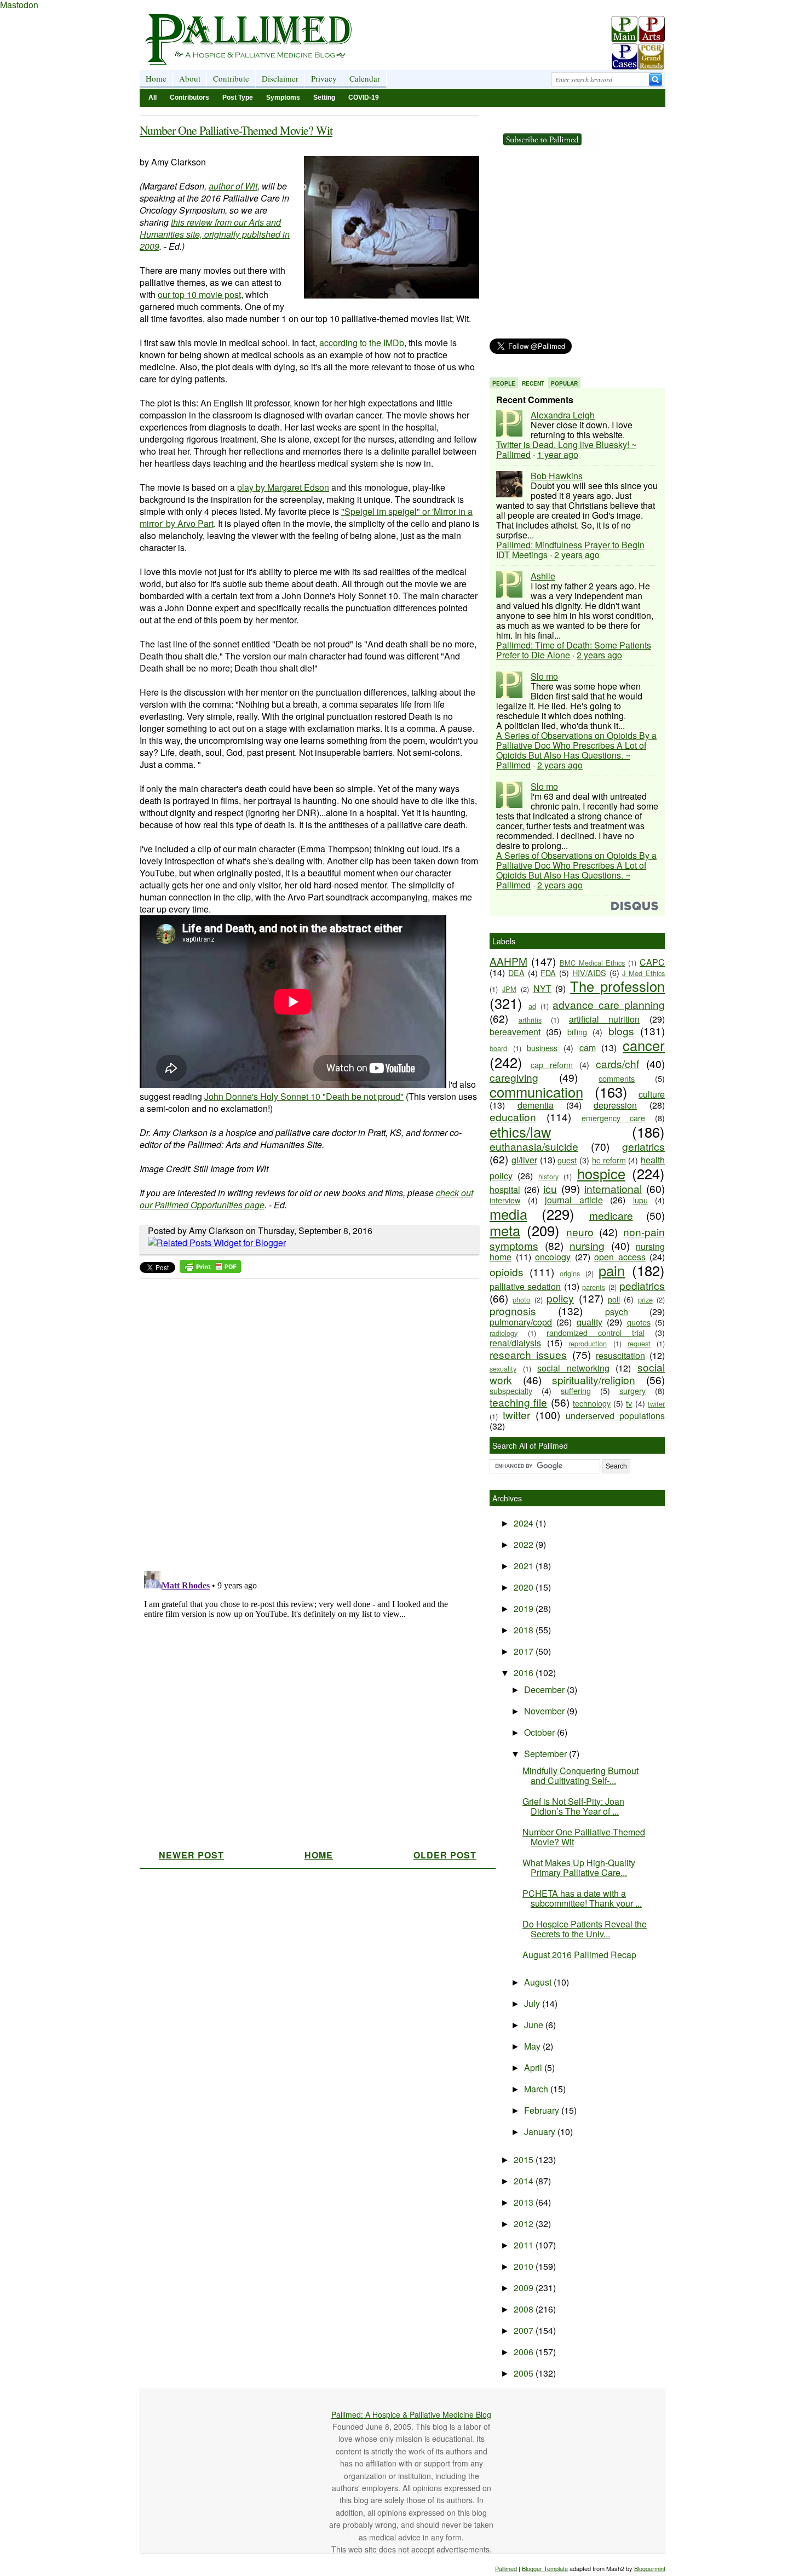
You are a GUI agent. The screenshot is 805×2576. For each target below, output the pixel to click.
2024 (525, 1523)
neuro (580, 1232)
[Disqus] (303, 1421)
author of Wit (233, 186)
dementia (536, 1105)
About (190, 78)
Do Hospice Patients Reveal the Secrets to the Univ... (585, 1929)
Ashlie (543, 576)
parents (594, 1287)
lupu (640, 1200)
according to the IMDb (362, 343)
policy (560, 1298)
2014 (525, 2181)
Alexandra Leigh (563, 415)
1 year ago (558, 454)
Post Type (238, 97)
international (613, 1188)
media (508, 1214)
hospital (505, 1189)
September (547, 1754)
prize (645, 1300)
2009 (525, 2288)
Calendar (365, 78)
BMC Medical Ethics (593, 963)
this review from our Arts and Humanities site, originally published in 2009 (215, 234)
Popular (564, 383)
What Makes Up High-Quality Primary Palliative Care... (579, 1868)
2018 (525, 1630)
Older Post (445, 1855)
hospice (601, 1173)
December (545, 1689)
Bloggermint (650, 2568)
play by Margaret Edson (283, 487)
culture (652, 1094)
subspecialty (511, 1390)
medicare (611, 1215)
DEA (516, 973)
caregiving (514, 1077)
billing (577, 1032)
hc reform (609, 1160)
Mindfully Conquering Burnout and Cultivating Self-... (580, 1775)
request (639, 1343)
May (533, 2046)
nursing (587, 1245)
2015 (525, 2159)
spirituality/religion (594, 1379)
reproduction (588, 1343)
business (542, 1048)
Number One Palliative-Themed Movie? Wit (236, 130)
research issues (528, 1354)
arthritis (530, 1020)
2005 (525, 2373)
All (153, 97)
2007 (525, 2330)
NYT (542, 988)
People (504, 383)
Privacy (324, 78)
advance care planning (609, 1004)
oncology (553, 1257)
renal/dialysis (515, 1343)
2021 (525, 1566)
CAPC (652, 962)
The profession (617, 986)
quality (590, 1322)
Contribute (231, 78)
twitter (516, 1415)
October (540, 1732)
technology (592, 1403)
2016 (525, 1673)
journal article (574, 1200)
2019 (525, 1608)
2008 (525, 2309)
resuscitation (620, 1355)
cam (588, 1048)
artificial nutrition (605, 1019)
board (498, 1048)
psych (617, 1312)
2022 (525, 1544)
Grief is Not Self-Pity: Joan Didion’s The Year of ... (573, 1806)
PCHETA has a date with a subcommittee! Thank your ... (582, 1898)
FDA (548, 973)
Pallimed (506, 2568)
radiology (504, 1333)
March (537, 2089)
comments (617, 1078)
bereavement (515, 1032)
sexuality (503, 1369)
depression (615, 1105)
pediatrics (642, 1285)
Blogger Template (545, 2568)
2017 (525, 1651)
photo (521, 1300)
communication (536, 1092)
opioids (507, 1272)
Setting (324, 97)
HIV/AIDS (589, 973)
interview (505, 1200)
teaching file (518, 1402)
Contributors (189, 97)
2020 (525, 1587)
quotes (639, 1322)
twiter (656, 1404)
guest (567, 1160)
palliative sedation (525, 1286)
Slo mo (544, 676)
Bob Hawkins (557, 476)
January (541, 2132)
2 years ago (577, 555)
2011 (525, 2245)
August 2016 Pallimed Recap (579, 1955)
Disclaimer (280, 78)
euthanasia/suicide (534, 1146)
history (548, 1176)
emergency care (614, 1118)
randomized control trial (596, 1332)
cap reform (552, 1065)
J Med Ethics (643, 973)
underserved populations (615, 1416)
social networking (573, 1368)
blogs (621, 1031)
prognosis (513, 1310)
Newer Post (191, 1855)
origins (570, 1273)
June (535, 2025)
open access (620, 1257)
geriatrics (643, 1146)
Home (156, 78)
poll (614, 1299)
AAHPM (508, 961)
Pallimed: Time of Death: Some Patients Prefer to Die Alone (574, 650)
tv (629, 1403)
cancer (644, 1045)
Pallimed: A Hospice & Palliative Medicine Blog (411, 2414)
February (543, 2110)
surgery (633, 1390)
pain (612, 1270)
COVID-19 (364, 97)
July (533, 2003)
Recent (533, 383)
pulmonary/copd (521, 1322)
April (534, 2067)
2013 (525, 2202)
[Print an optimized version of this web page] (210, 1269)
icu (550, 1188)
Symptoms (283, 97)
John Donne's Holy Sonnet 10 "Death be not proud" (304, 1096)
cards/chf (617, 1063)
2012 (525, 2224)
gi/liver (524, 1160)
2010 (525, 2266)
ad (532, 1006)
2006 (525, 2352)
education (513, 1117)
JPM (509, 989)
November (545, 1711)
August (539, 1982)
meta (505, 1230)
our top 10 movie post (199, 294)
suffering (576, 1390)
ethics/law (520, 1132)
